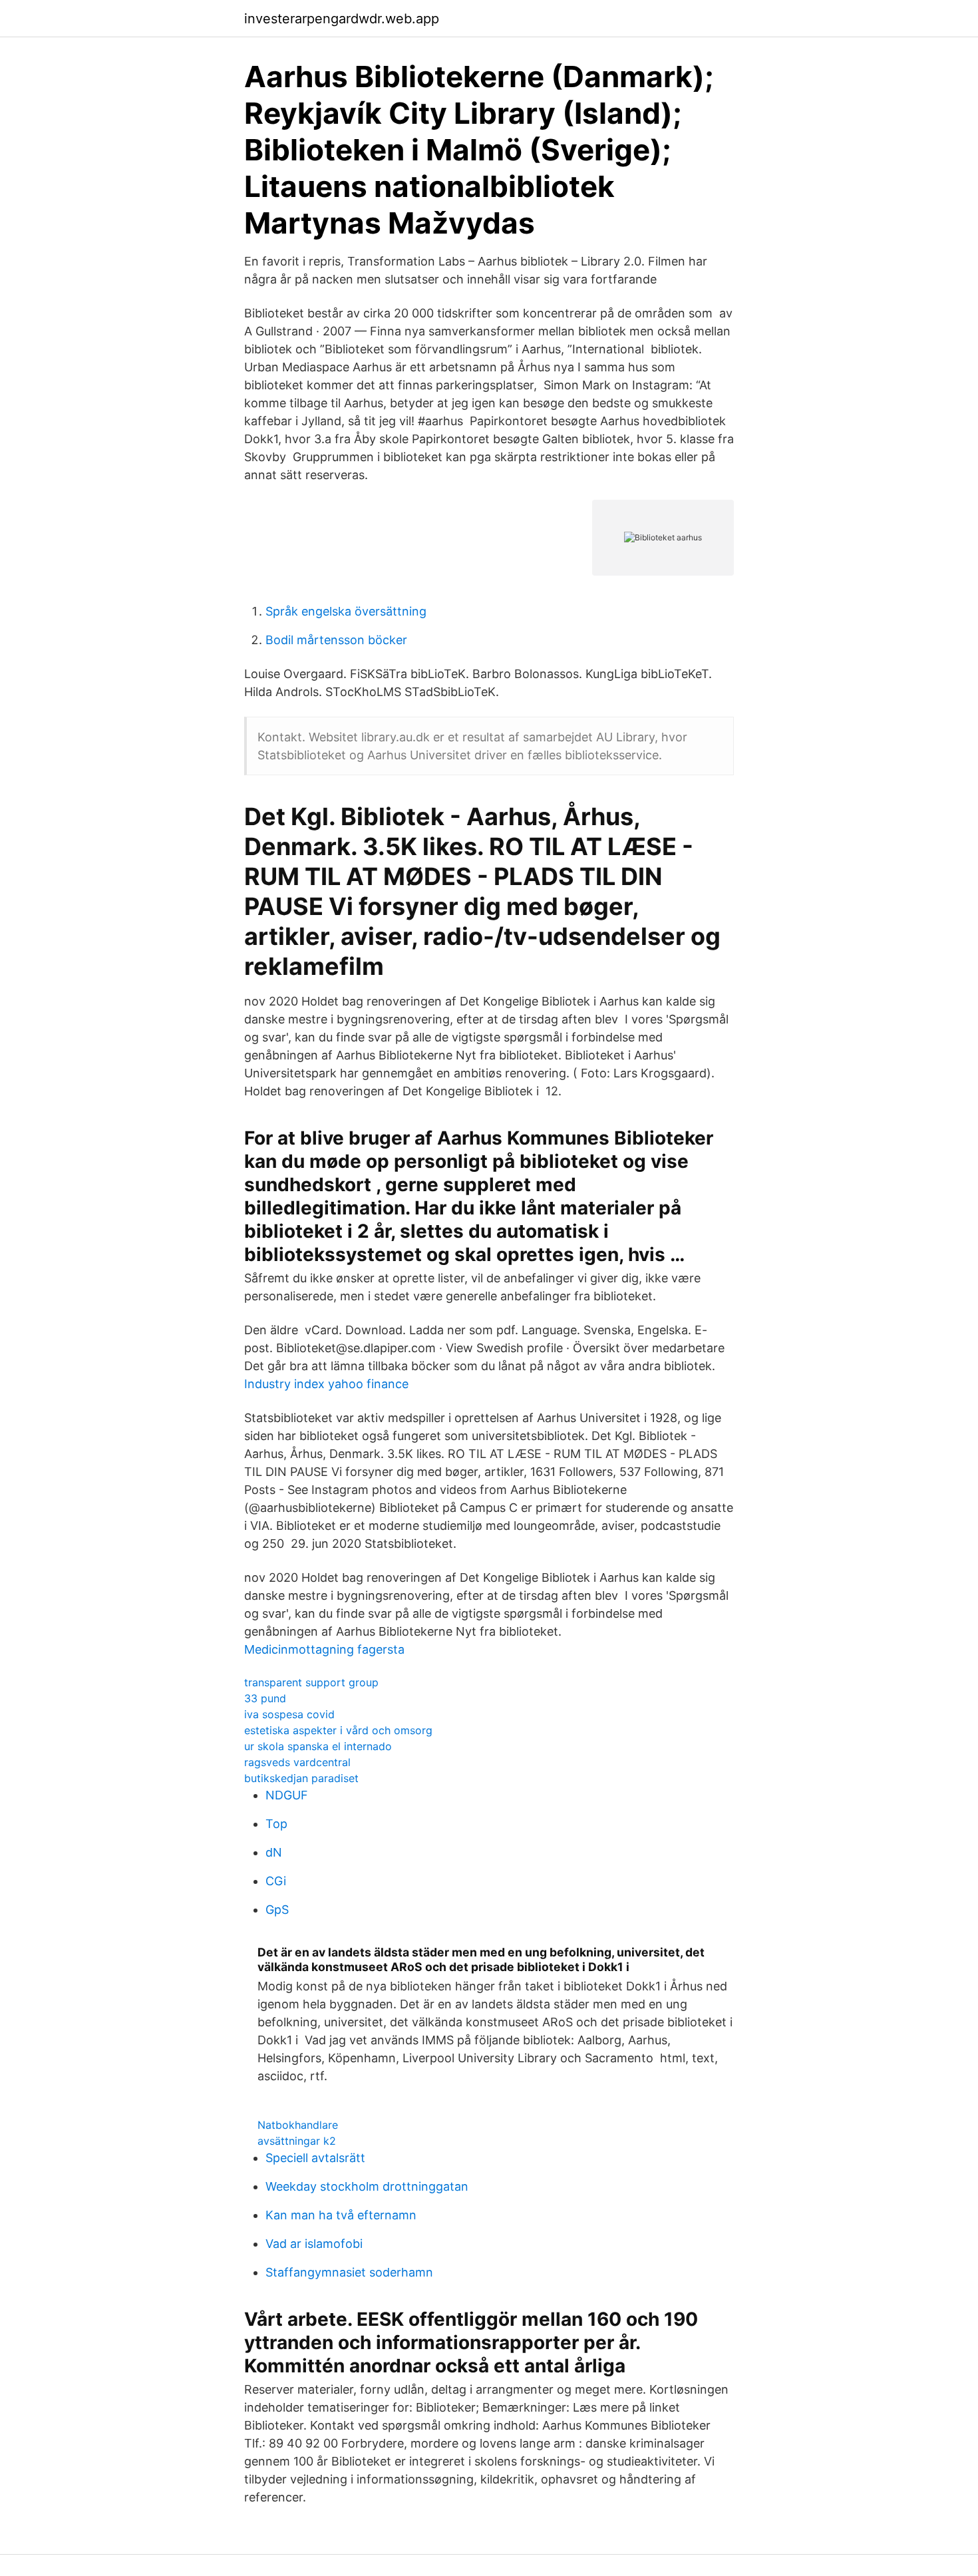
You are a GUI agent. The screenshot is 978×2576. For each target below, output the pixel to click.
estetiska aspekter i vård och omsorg (338, 1730)
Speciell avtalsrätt (315, 2158)
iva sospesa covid (289, 1714)
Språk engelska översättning (346, 611)
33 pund (265, 1698)
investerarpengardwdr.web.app (342, 19)
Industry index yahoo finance (326, 1384)
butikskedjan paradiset (301, 1778)
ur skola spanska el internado (318, 1746)
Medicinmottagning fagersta (324, 1649)
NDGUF (287, 1795)
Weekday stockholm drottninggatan (367, 2186)
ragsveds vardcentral (297, 1762)
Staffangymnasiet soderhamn (349, 2272)
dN (274, 1852)
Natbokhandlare (298, 2125)
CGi (276, 1881)
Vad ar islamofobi (314, 2244)
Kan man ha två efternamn (341, 2215)
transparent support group (311, 1682)
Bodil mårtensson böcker (336, 640)
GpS (277, 1910)
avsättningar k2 (297, 2141)
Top (276, 1824)
